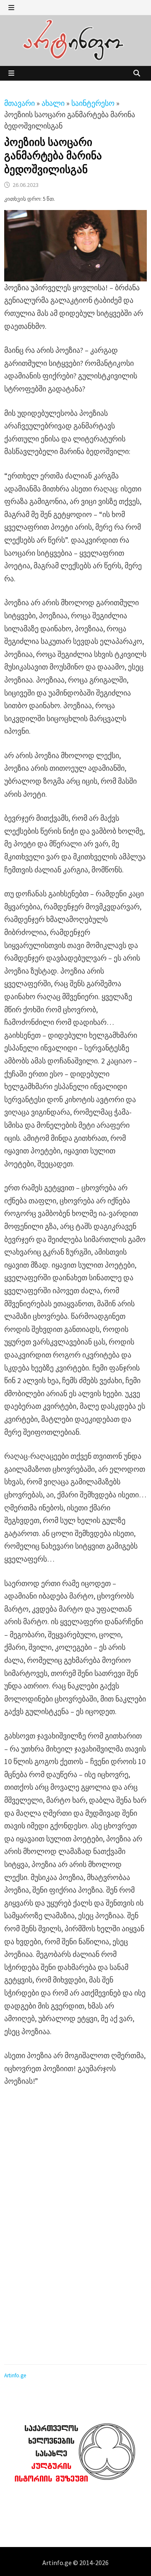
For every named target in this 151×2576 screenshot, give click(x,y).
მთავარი (20, 103)
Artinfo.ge (15, 2375)
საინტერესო (93, 103)
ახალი (53, 103)
